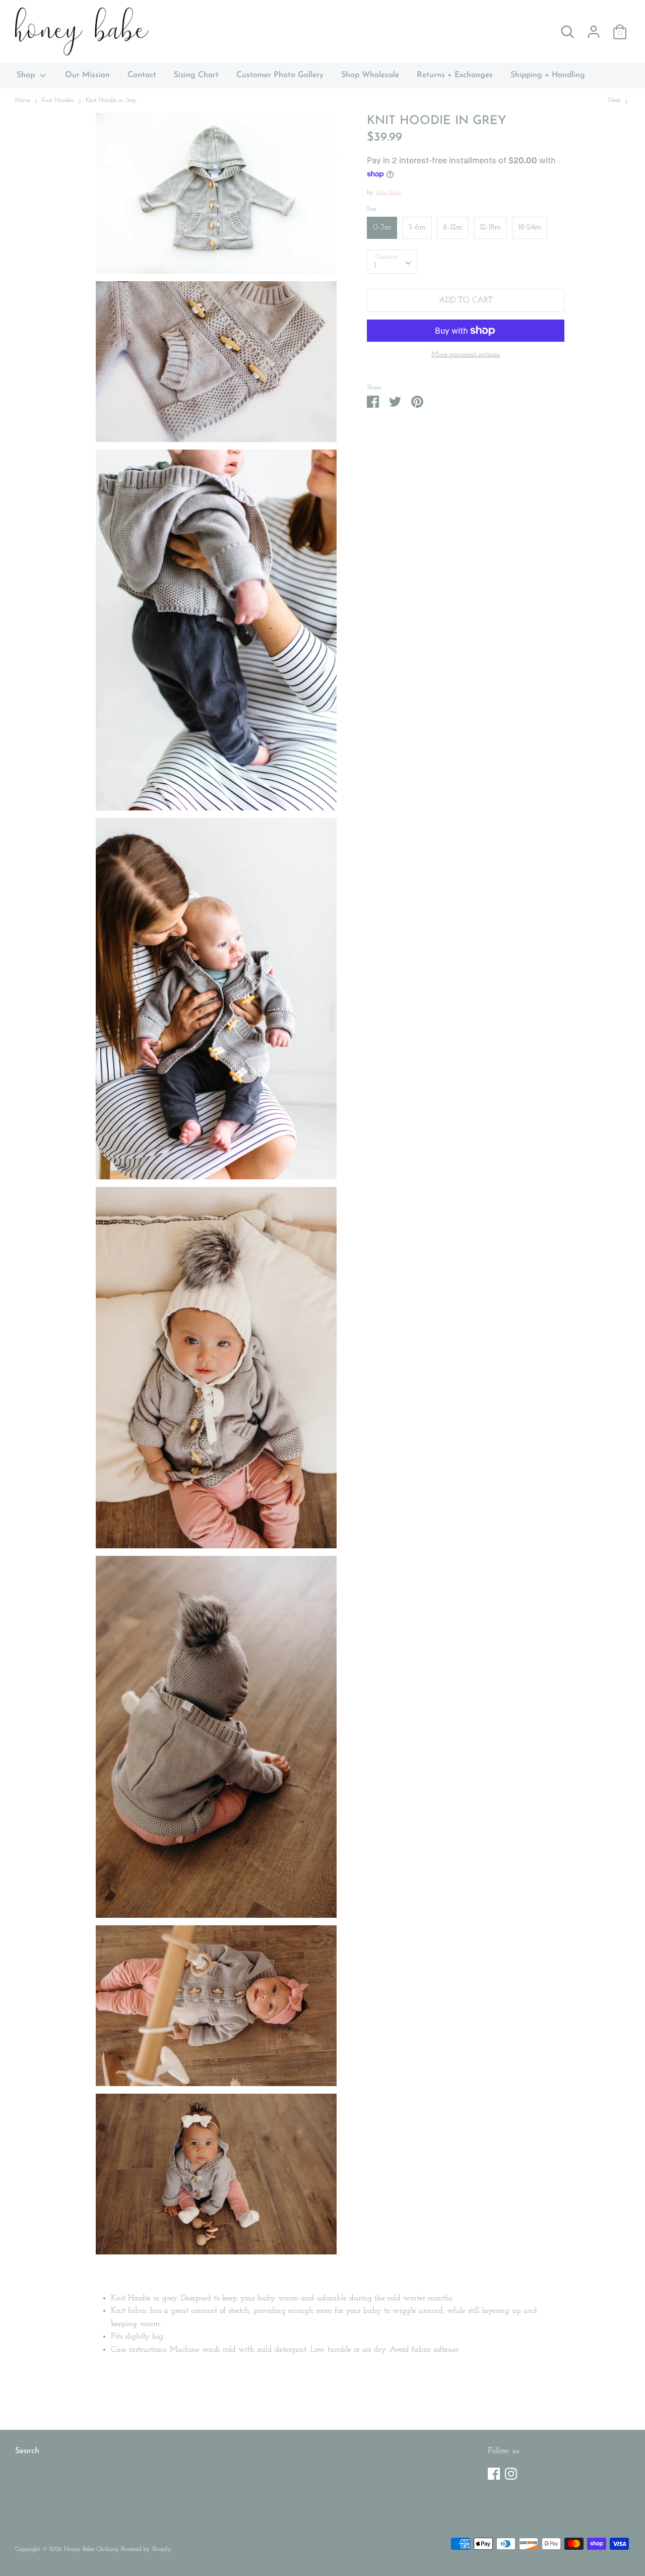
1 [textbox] (375, 266)
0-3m (382, 227)
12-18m (490, 227)
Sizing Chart (196, 75)
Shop (27, 75)
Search (27, 2451)
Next (616, 100)
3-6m (417, 227)
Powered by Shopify (146, 2549)
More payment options (466, 355)
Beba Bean (388, 193)
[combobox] (392, 262)
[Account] (594, 28)
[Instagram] (511, 2472)
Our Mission (87, 75)
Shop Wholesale (370, 75)
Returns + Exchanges (455, 75)
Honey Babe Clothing (91, 2549)
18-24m (530, 227)
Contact (142, 75)
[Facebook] (494, 2472)
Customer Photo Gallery (280, 75)
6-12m (453, 227)
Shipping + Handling (548, 75)
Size (372, 209)
